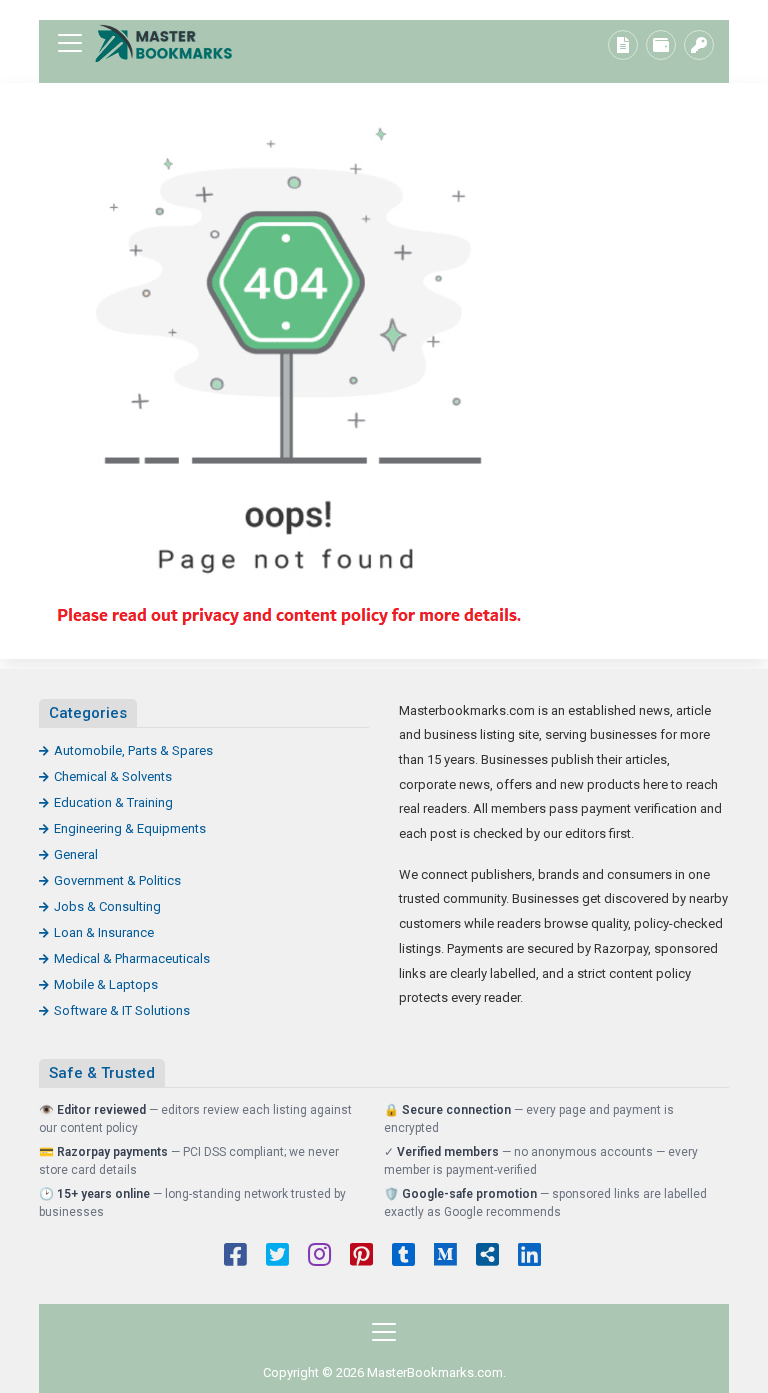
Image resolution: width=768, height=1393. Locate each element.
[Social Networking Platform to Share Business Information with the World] (164, 43)
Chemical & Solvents (113, 776)
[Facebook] (235, 1257)
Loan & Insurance (104, 932)
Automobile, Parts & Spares (133, 750)
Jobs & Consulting (107, 906)
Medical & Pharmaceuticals (132, 958)
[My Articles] (623, 45)
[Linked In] (529, 1257)
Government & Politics (117, 880)
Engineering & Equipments (130, 828)
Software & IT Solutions (122, 1010)
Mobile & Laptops (106, 984)
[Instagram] (319, 1257)
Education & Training (113, 802)
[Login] (699, 45)
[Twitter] (277, 1257)
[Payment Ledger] (661, 45)
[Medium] (445, 1257)
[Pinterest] (361, 1257)
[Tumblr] (403, 1257)
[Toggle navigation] (70, 43)
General (76, 854)
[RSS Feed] (487, 1257)
